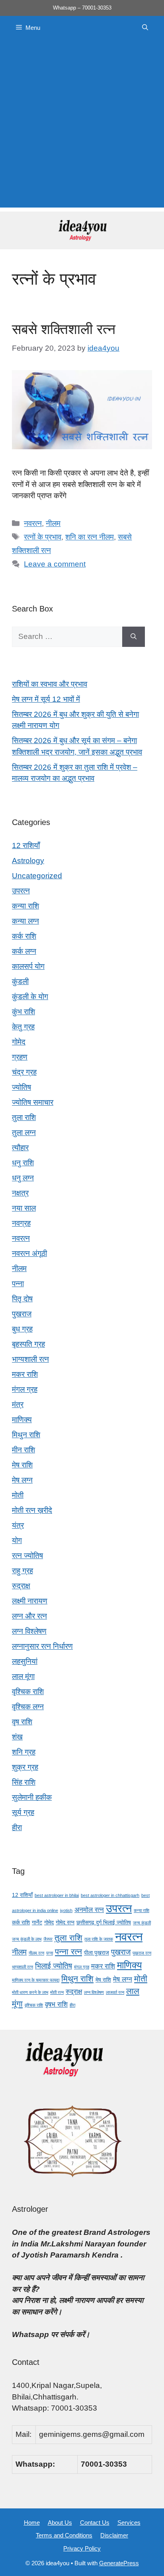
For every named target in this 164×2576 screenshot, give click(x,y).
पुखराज (22, 1314)
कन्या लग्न (25, 921)
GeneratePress (119, 2563)
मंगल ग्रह (25, 1389)
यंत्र (18, 1525)
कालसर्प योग (28, 966)
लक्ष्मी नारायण (30, 1601)
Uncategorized (37, 876)
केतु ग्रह (23, 1027)
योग (17, 1540)
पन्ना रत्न (68, 1952)
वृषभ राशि (56, 2004)
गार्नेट (37, 1922)
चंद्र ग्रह (24, 1072)
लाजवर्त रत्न (115, 1992)
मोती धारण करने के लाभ (30, 1992)
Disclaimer (114, 2535)
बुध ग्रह (22, 1329)
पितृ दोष (22, 1299)
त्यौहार (20, 1148)
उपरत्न (21, 891)
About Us (60, 2523)
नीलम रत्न (36, 1953)
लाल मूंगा (23, 1676)
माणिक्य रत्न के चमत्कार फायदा (36, 1980)
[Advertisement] (82, 126)
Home (32, 2523)
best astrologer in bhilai (57, 1895)
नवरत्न (33, 523)
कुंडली (20, 981)
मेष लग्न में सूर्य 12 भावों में (46, 699)
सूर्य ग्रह (23, 1812)
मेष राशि (22, 1465)
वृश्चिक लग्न (28, 1707)
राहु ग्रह (22, 1571)
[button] (145, 28)
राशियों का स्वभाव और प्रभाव (50, 684)
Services (129, 2523)
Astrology (28, 861)
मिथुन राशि (26, 1435)
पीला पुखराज (97, 1953)
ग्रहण (20, 1057)
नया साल (24, 1208)
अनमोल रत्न (89, 1910)
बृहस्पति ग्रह (28, 1344)
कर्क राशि (24, 936)
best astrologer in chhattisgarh (110, 1895)
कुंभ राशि (23, 1012)
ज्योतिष (21, 1087)
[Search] (134, 637)
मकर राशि (25, 1374)
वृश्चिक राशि (28, 1692)
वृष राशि (22, 1722)
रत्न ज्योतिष (27, 1556)
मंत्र (18, 1404)
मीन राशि (23, 1450)
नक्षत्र (20, 1193)
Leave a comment (55, 564)
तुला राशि (24, 1117)
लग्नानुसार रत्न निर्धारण (42, 1646)
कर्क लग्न (24, 951)
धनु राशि (23, 1163)
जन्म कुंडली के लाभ (27, 1939)
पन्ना (18, 1284)
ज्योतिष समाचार (33, 1102)
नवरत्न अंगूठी (29, 1253)
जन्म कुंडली (142, 1923)
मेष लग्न (22, 1480)
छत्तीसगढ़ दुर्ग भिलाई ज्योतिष (104, 1922)
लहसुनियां (25, 1661)
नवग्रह (21, 1223)
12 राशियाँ (26, 845)
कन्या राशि (25, 906)
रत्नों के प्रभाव (43, 537)
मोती (18, 1495)
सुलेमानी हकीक (32, 1797)
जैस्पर (48, 1939)
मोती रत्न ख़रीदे (32, 1510)
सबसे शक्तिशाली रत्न (64, 329)
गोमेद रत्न (65, 1922)
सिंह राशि (24, 1782)
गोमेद (19, 1042)
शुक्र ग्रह (25, 1767)
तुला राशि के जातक (99, 1939)
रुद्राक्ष (21, 1586)
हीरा (17, 1828)
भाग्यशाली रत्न (30, 1359)
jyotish (66, 1910)
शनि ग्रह (24, 1752)
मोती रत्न (57, 1992)
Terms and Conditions (64, 2535)
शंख (17, 1737)
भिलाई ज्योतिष (54, 1966)
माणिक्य (22, 1420)
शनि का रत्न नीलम (90, 537)
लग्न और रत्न (29, 1616)
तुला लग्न (24, 1133)
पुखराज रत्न (142, 1953)
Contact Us (95, 2523)
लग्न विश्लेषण (29, 1631)
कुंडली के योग (30, 997)
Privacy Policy (82, 2548)
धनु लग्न (23, 1178)
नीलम (53, 523)
